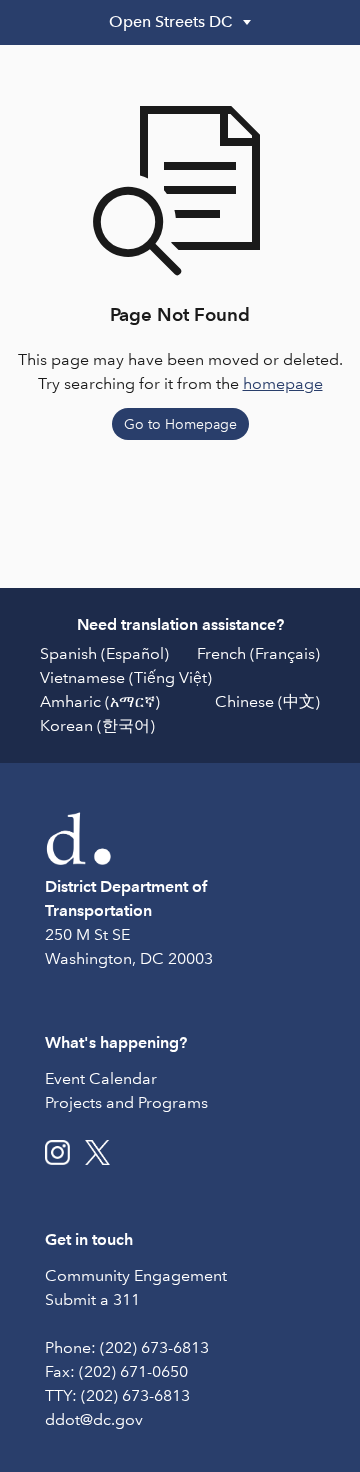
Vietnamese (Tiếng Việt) (126, 677)
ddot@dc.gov (94, 1419)
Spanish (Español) (104, 653)
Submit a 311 (92, 1299)
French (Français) (258, 653)
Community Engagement (136, 1275)
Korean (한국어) (97, 725)
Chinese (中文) (267, 701)
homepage (283, 383)
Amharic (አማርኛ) (100, 701)
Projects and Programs (126, 1102)
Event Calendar (101, 1078)
